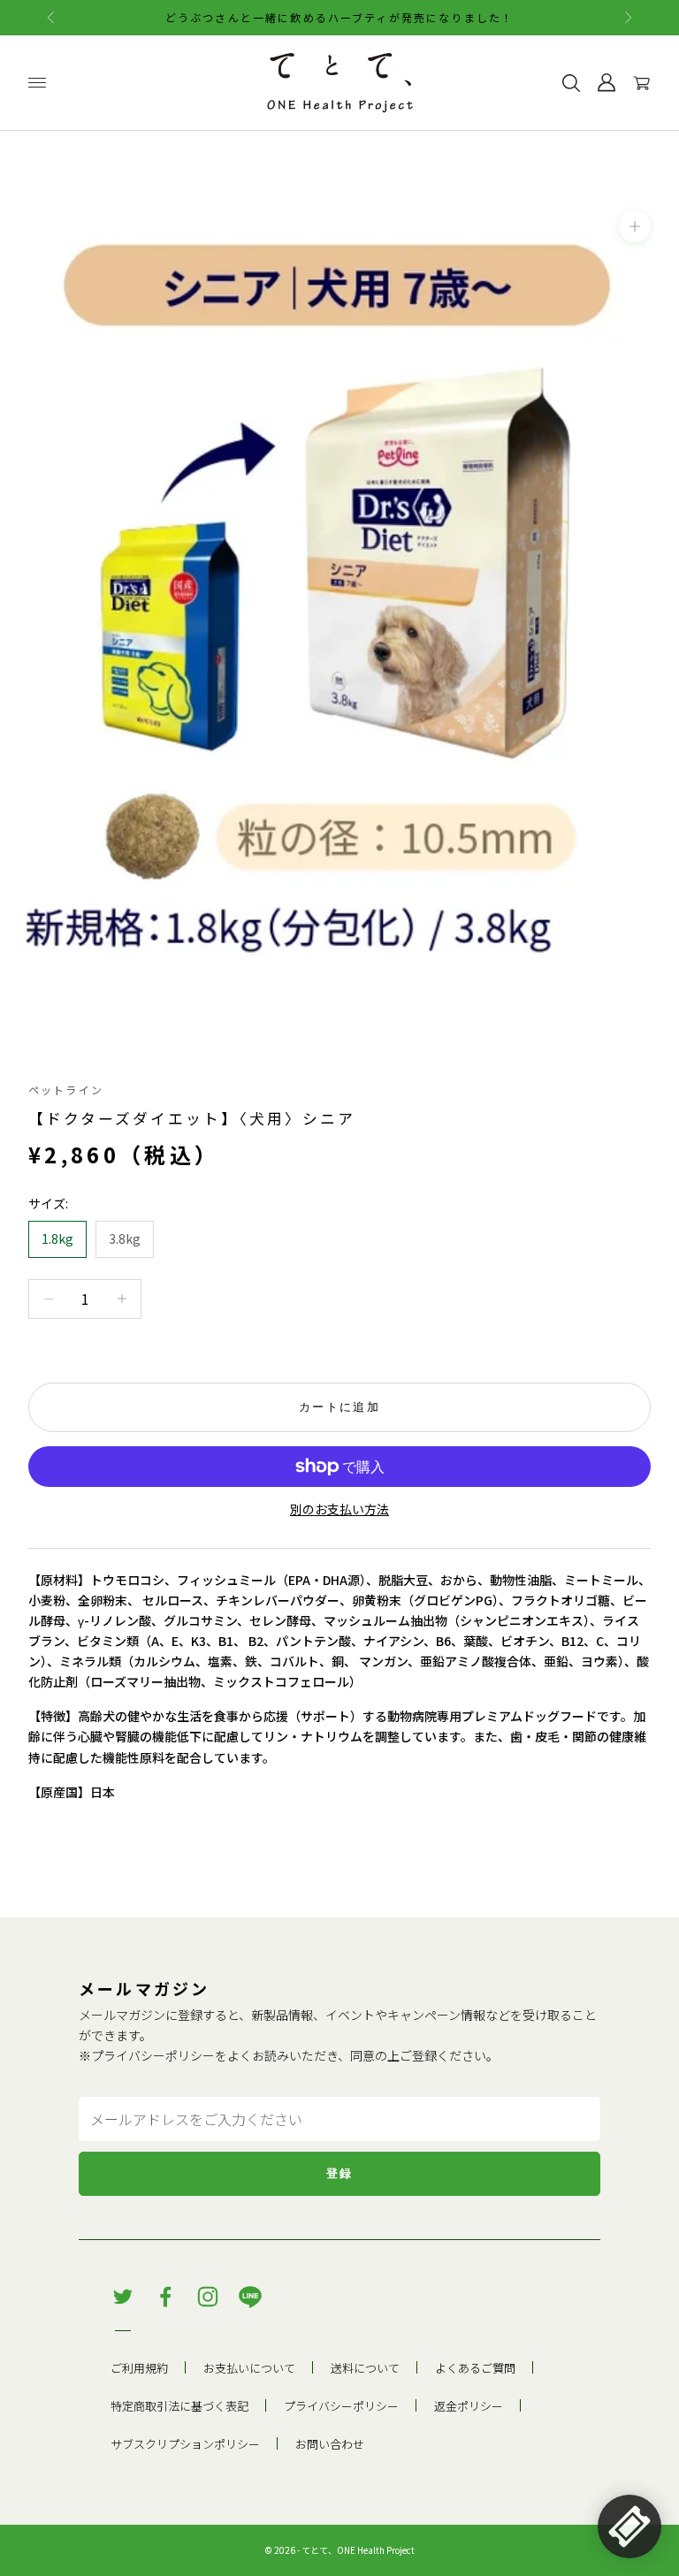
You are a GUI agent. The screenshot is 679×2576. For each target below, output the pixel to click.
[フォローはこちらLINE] (250, 2297)
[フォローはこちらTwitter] (123, 2297)
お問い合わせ (330, 2444)
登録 (340, 2173)
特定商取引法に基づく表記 (179, 2406)
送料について (365, 2368)
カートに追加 (339, 1407)
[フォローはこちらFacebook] (165, 2297)
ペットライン (66, 1090)
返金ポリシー (469, 2406)
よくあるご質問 (475, 2368)
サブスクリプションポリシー (185, 2444)
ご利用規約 (139, 2368)
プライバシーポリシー (153, 2055)
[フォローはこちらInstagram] (208, 2297)
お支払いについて (249, 2368)
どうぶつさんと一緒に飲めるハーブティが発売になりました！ (339, 17)
